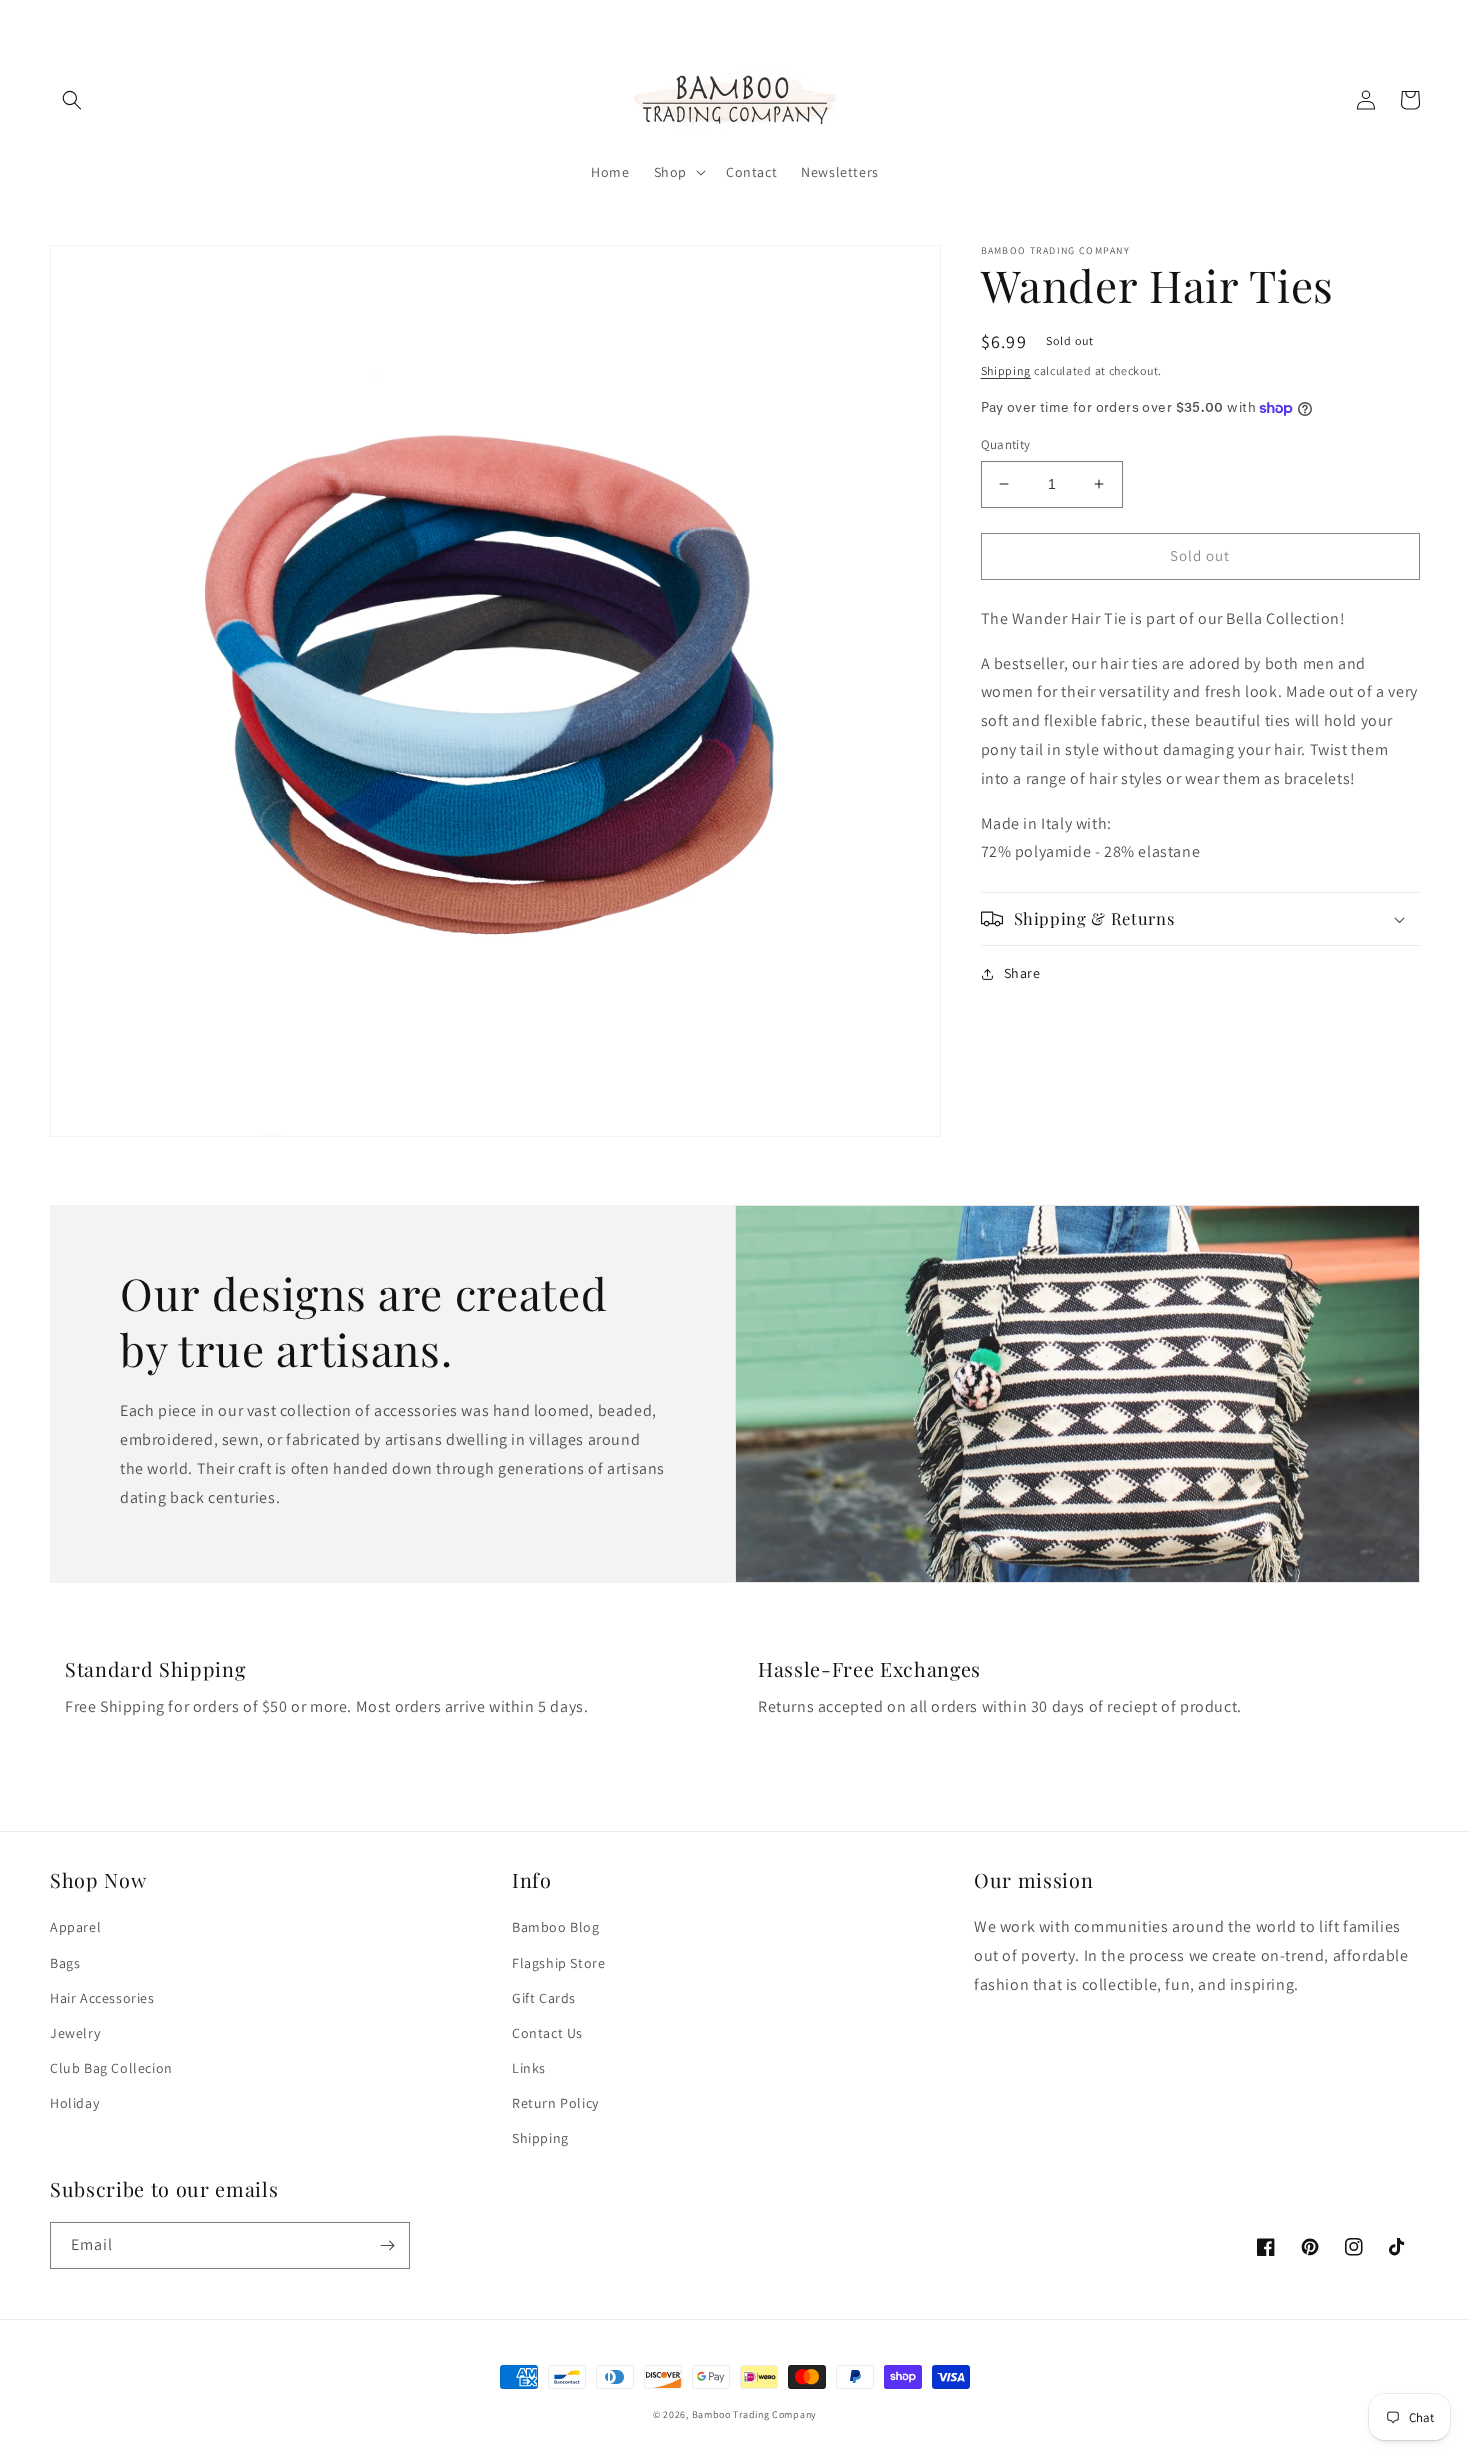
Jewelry (75, 2033)
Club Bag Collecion (111, 2068)
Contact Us (547, 2033)
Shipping (1006, 370)
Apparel (75, 1927)
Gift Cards (544, 1998)
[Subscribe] (387, 2245)
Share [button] (1022, 973)
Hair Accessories (102, 1998)
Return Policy (555, 2103)
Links (529, 2068)
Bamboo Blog (556, 1927)
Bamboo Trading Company (754, 2414)
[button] (72, 100)
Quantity (1006, 444)
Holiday (74, 2103)
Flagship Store (558, 1963)
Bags (65, 1963)
